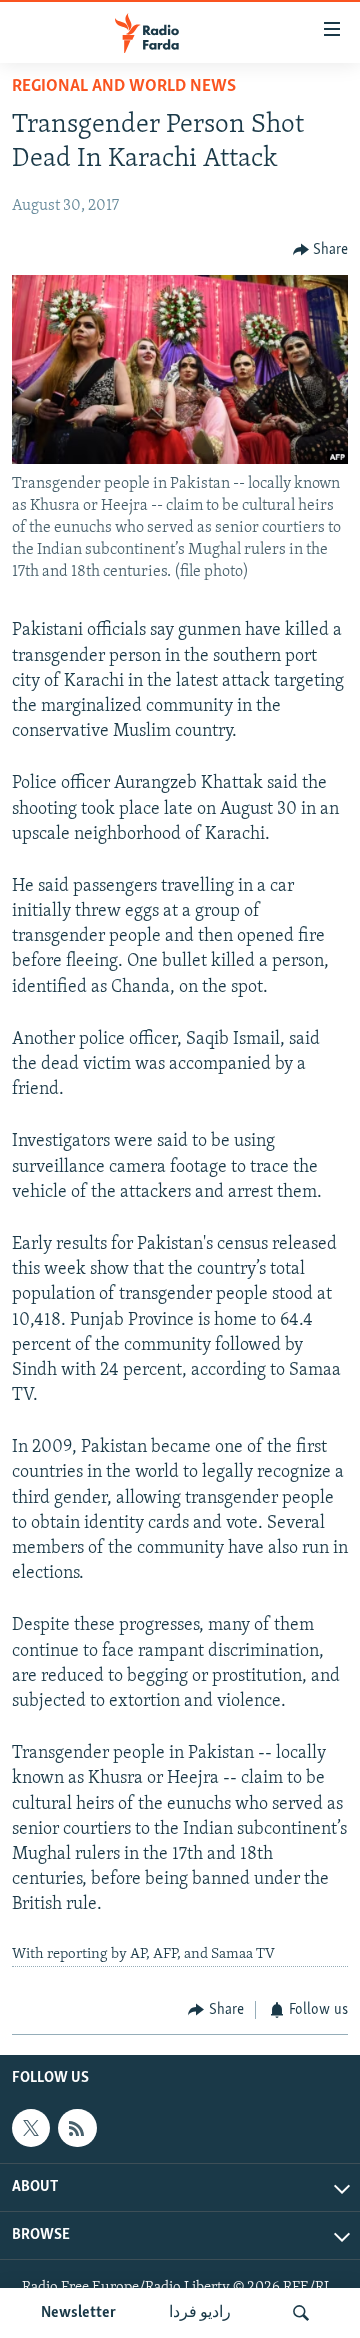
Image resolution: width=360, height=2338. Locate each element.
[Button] (321, 250)
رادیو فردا (200, 2313)
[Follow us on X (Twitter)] (31, 2128)
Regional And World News (124, 87)
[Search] (301, 2313)
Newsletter (78, 2313)
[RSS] (77, 2128)
